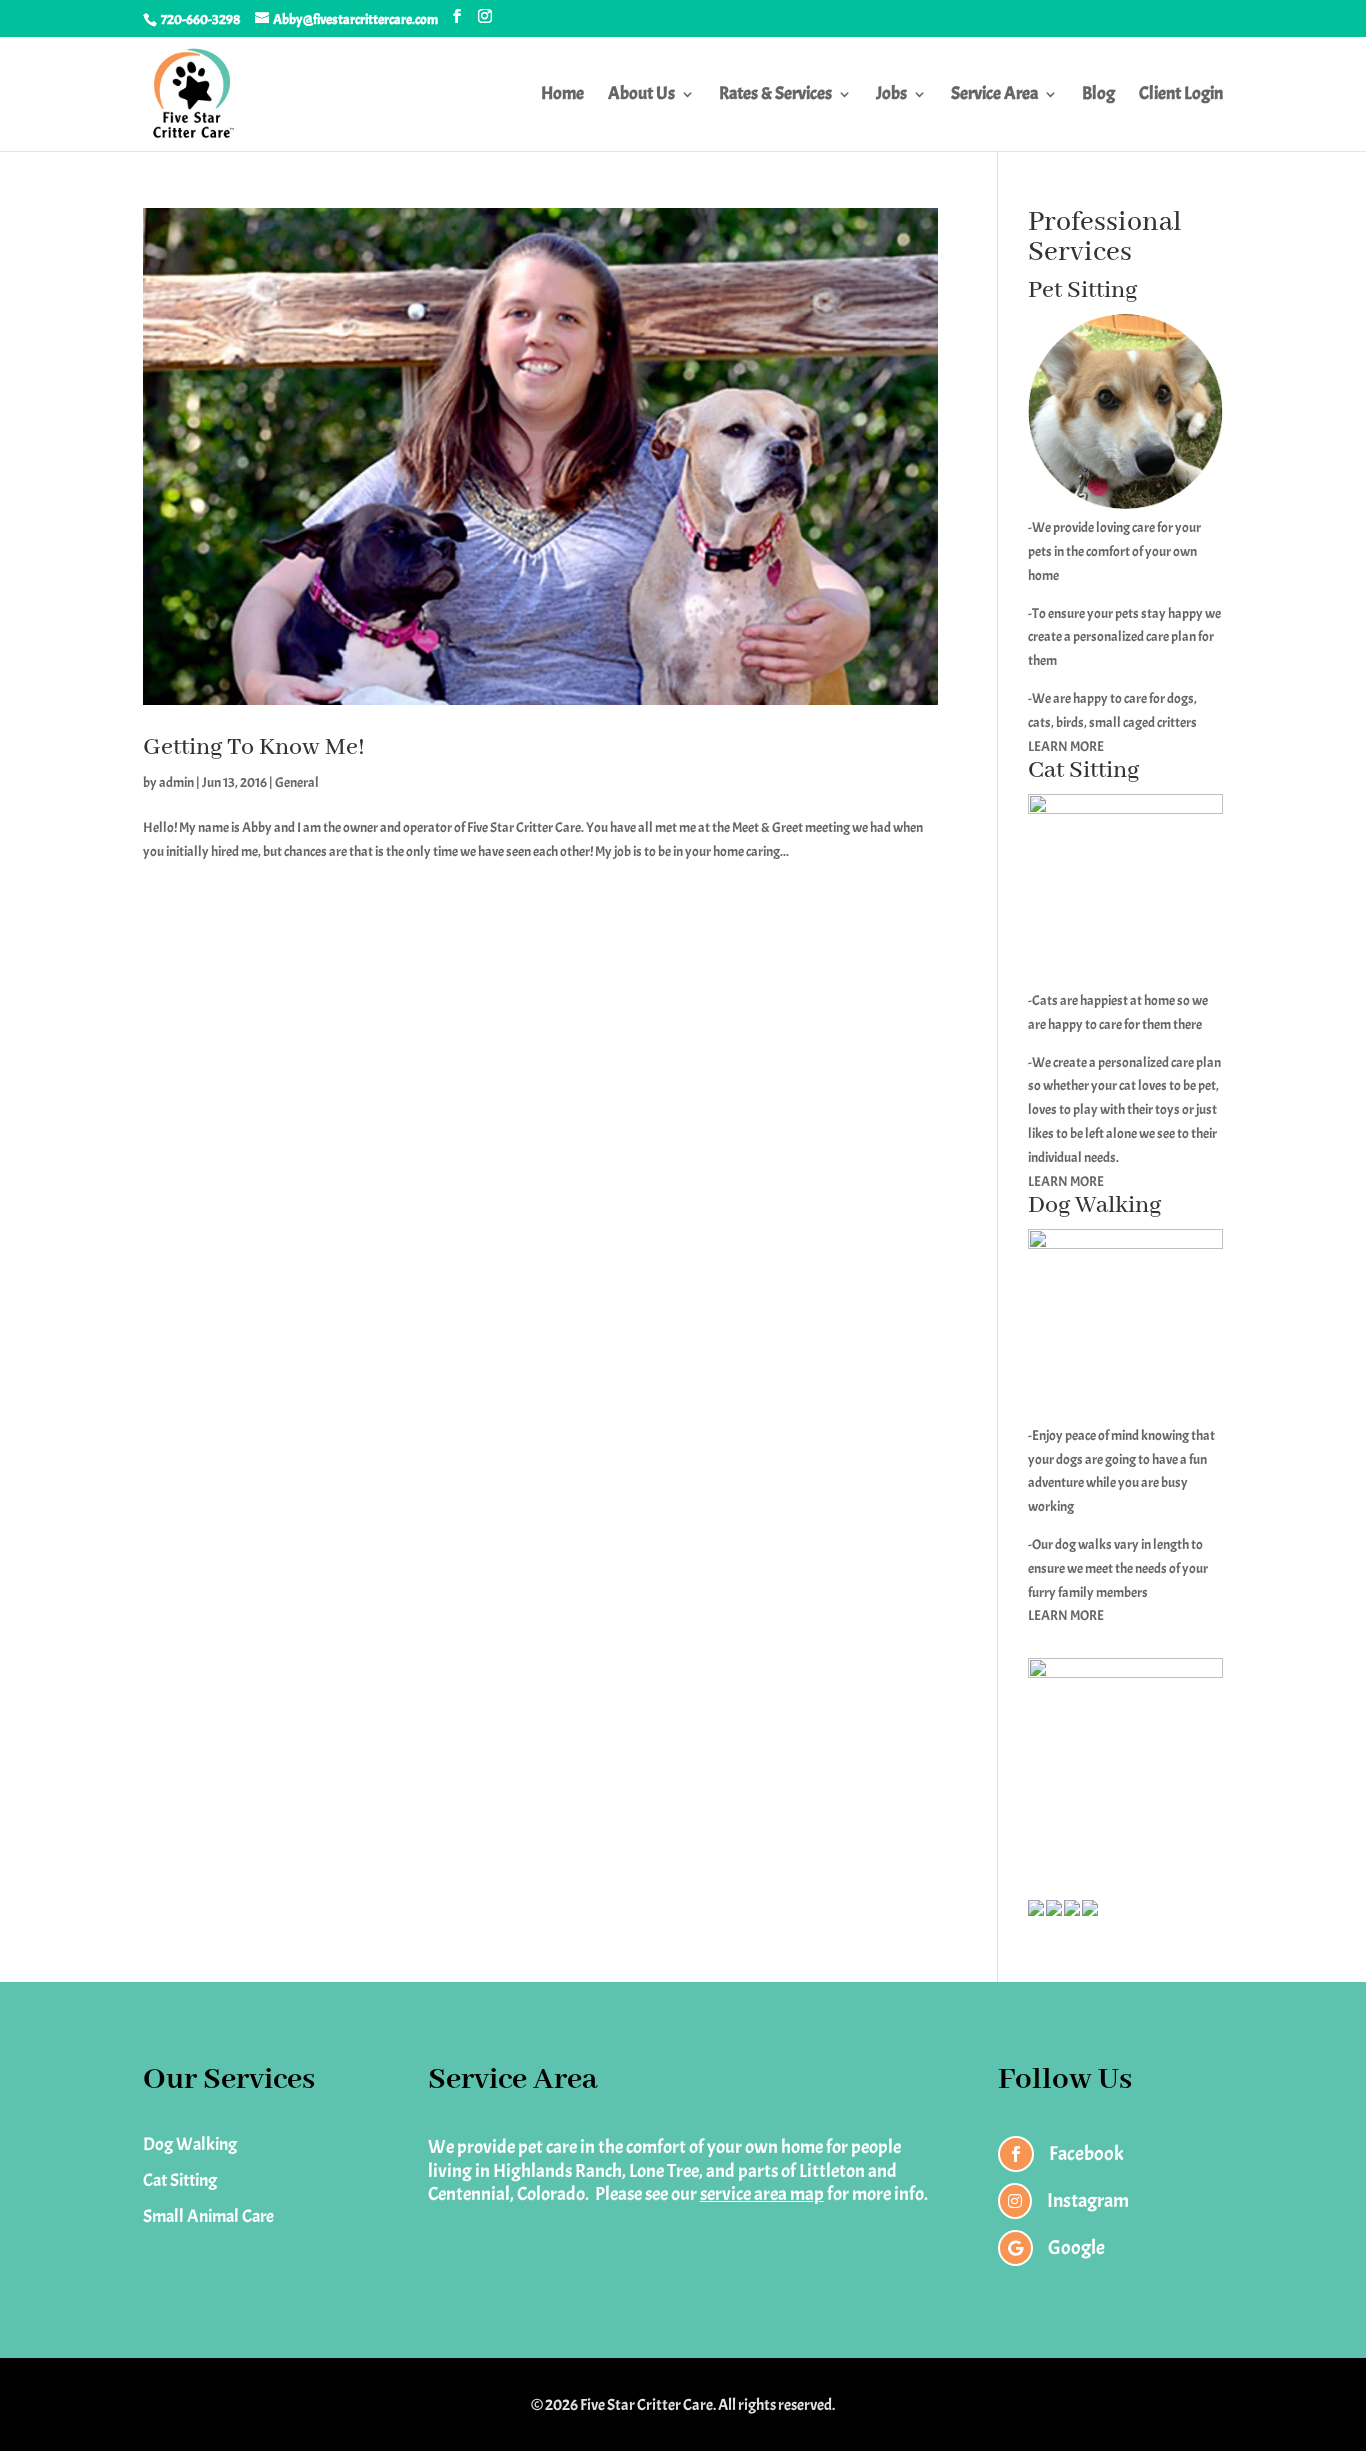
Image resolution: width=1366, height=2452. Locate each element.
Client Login (1181, 96)
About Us (641, 96)
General (297, 782)
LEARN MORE (1066, 746)
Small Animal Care (208, 2216)
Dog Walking (190, 2144)
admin (176, 782)
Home (562, 96)
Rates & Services (775, 96)
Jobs (891, 96)
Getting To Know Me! (254, 747)
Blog (1098, 96)
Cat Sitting (180, 2180)
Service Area (994, 96)
